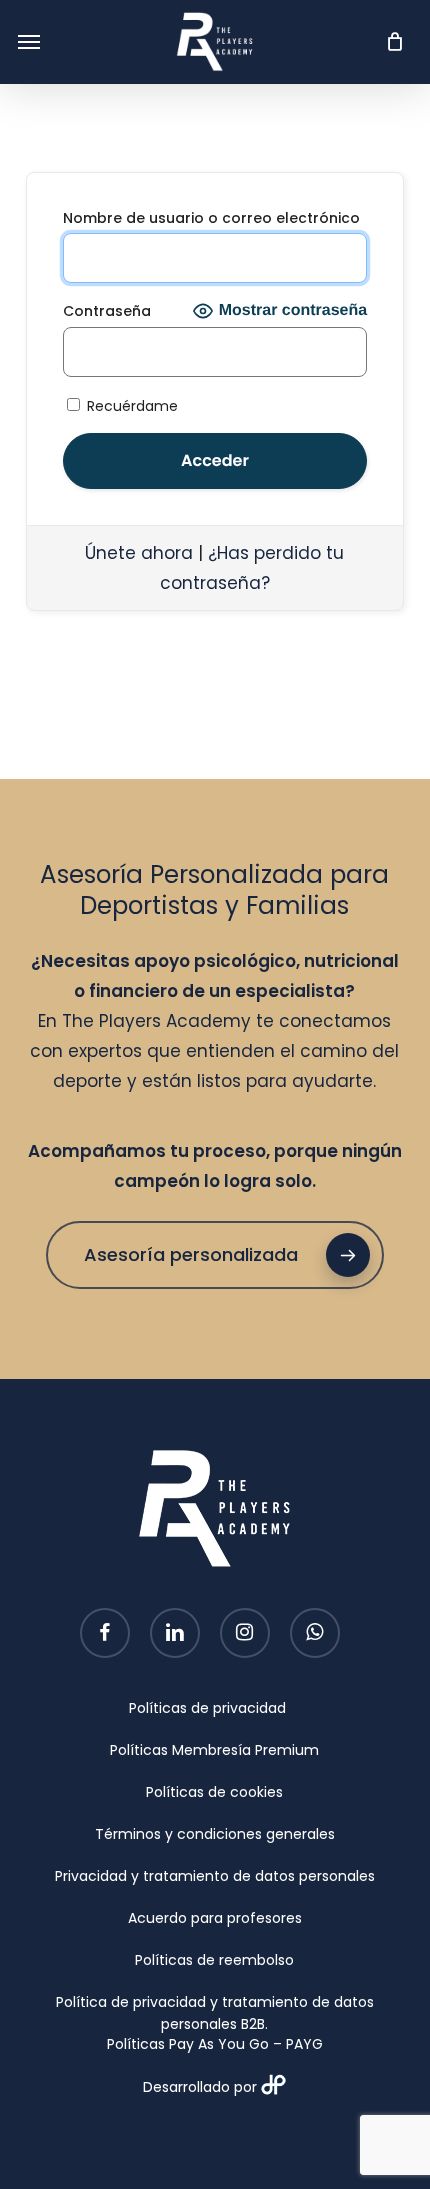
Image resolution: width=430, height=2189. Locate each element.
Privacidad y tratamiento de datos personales (215, 1876)
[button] (29, 42)
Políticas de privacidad (207, 1708)
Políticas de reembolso (214, 1960)
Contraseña (107, 311)
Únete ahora (139, 553)
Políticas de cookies (214, 1792)
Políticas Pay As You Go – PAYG (215, 2044)
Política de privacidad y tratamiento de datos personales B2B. (215, 2003)
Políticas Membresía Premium (214, 1750)
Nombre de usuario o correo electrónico (211, 218)
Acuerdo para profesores (215, 1918)
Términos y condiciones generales (215, 1834)
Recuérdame (130, 405)
